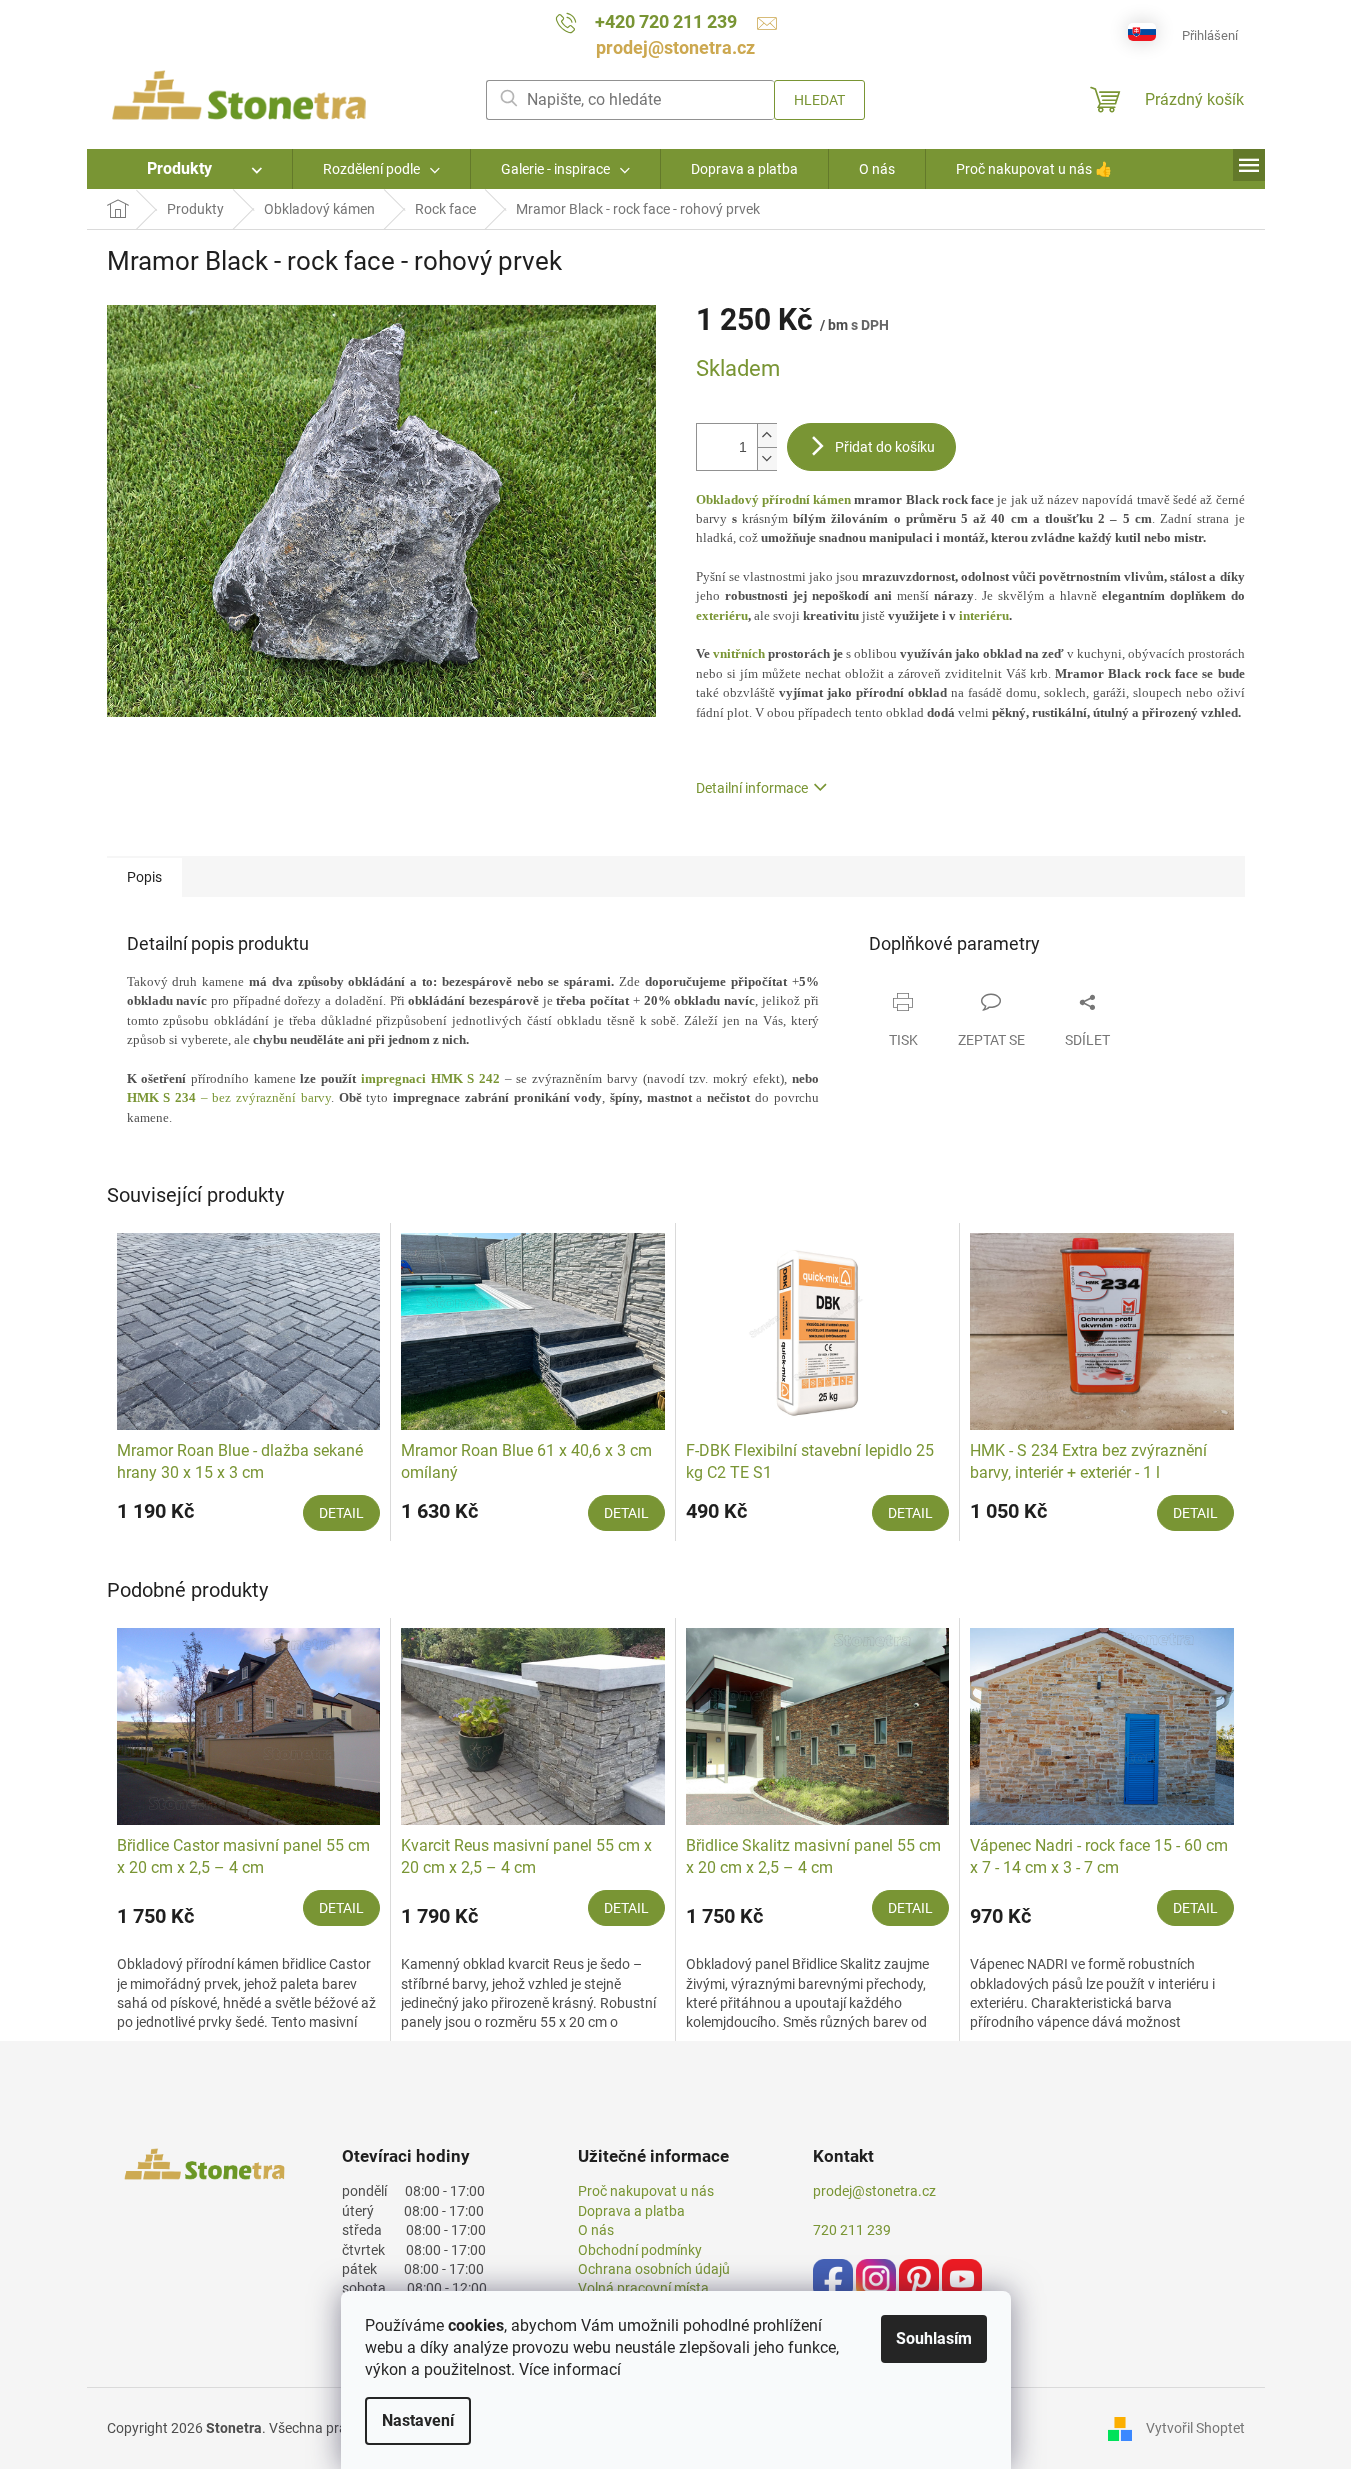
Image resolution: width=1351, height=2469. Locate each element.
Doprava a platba (631, 2211)
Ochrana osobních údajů (654, 2269)
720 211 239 (852, 2230)
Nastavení (418, 2420)
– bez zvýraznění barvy (229, 1097)
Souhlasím (934, 2338)
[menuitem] (189, 169)
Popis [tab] (144, 877)
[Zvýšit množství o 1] (767, 435)
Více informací (570, 2369)
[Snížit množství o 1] (767, 458)
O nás (596, 2230)
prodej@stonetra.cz (874, 2191)
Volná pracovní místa (643, 2288)
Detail (341, 1513)
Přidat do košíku (885, 447)
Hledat (819, 100)
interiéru (984, 615)
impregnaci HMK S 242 (430, 1078)
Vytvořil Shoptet (1195, 2427)
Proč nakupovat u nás (646, 2191)
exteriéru (722, 615)
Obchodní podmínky (640, 2250)
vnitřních (740, 653)
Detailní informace (752, 788)
